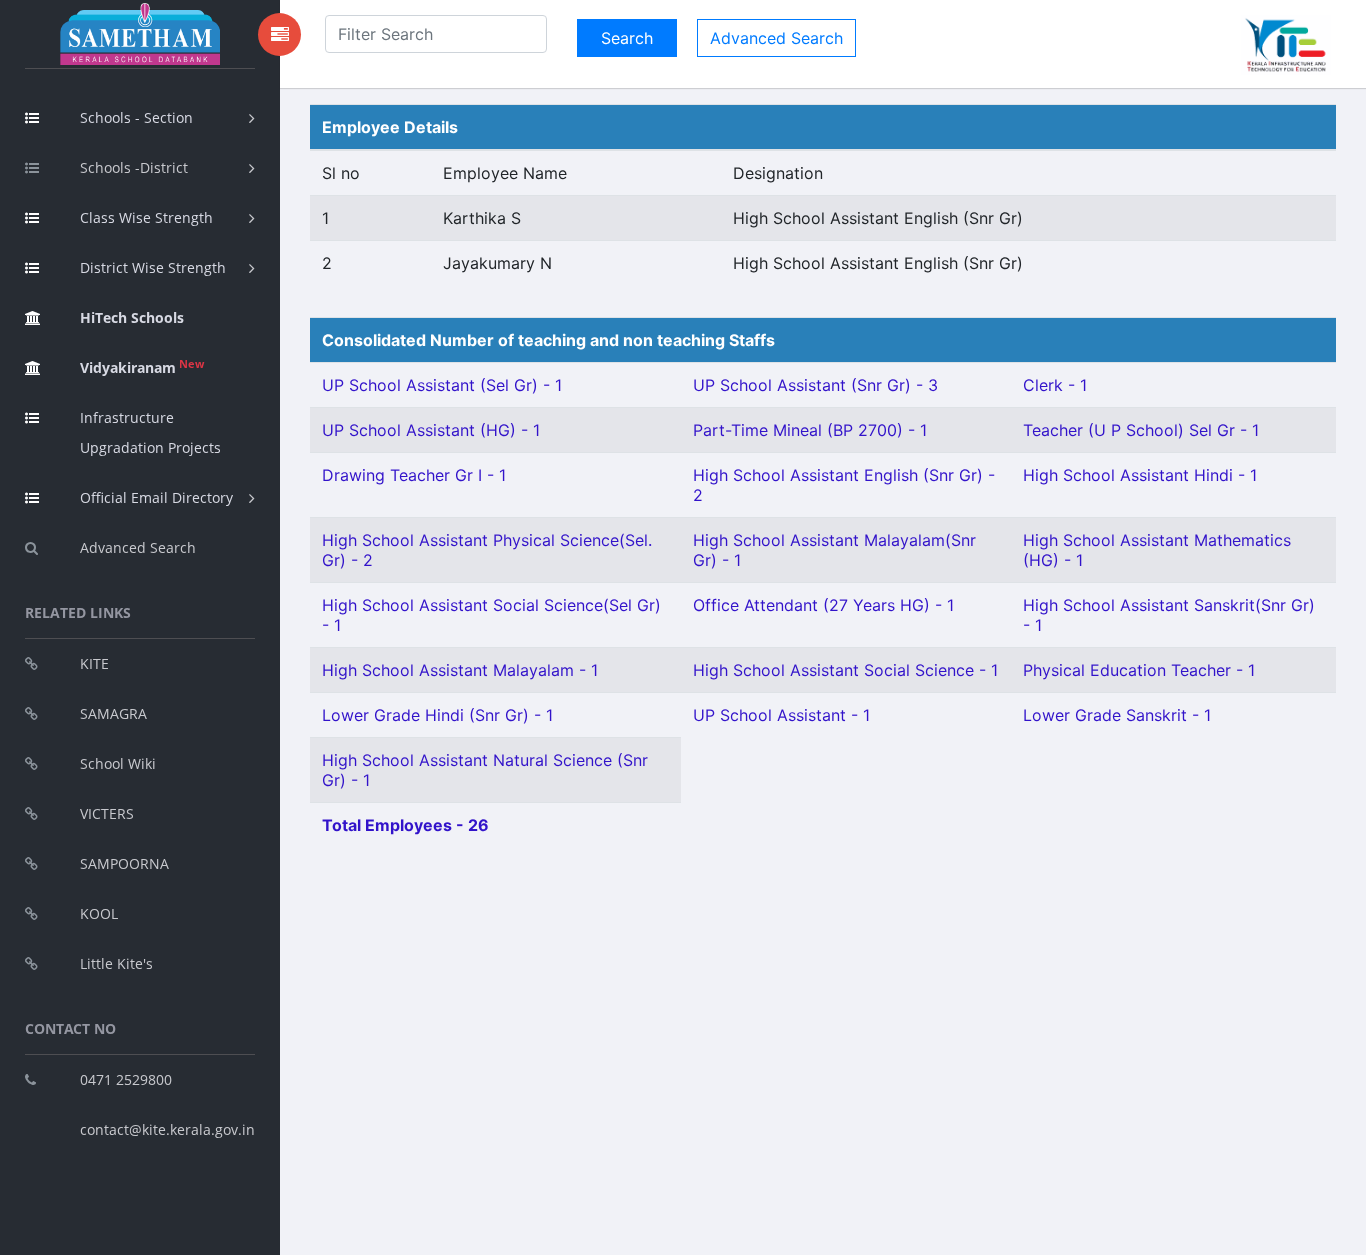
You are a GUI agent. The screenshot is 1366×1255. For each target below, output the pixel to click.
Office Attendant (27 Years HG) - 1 (823, 605)
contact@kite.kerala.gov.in (167, 1129)
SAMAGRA (113, 713)
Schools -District (134, 167)
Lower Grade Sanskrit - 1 (1117, 715)
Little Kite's (116, 963)
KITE (94, 663)
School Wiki (118, 763)
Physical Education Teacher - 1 (1139, 670)
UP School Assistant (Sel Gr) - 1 (442, 385)
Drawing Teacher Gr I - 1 (414, 475)
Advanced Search (138, 547)
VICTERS (107, 813)
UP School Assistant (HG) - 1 (431, 430)
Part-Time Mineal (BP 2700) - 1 (810, 430)
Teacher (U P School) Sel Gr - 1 (1141, 430)
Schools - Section (136, 117)
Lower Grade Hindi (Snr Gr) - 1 (437, 715)
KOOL (99, 913)
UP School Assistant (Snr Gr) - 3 (815, 385)
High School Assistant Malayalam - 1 (460, 670)
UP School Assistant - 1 (781, 715)
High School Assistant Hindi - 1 (1140, 475)
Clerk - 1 (1055, 385)
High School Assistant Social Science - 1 (845, 670)
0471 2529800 (126, 1079)
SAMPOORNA (124, 863)
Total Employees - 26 (405, 825)
